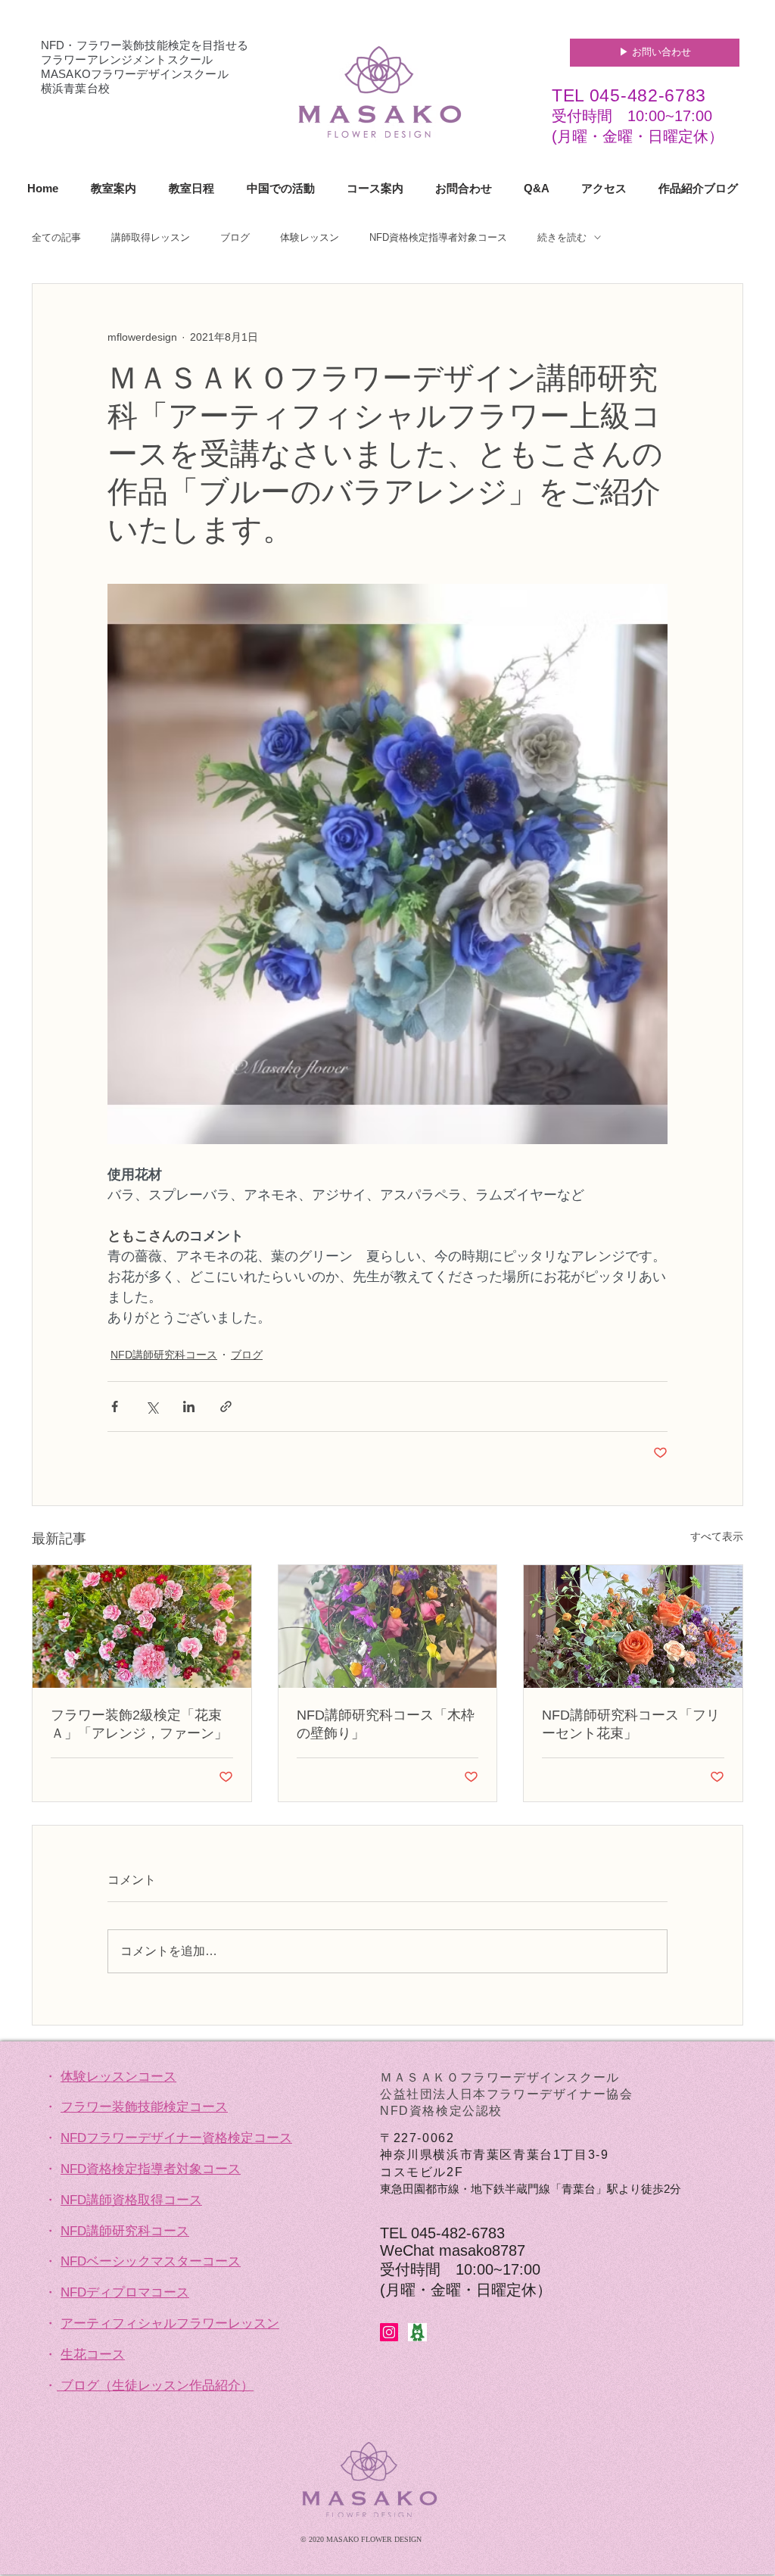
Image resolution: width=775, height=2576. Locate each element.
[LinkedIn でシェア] (189, 1407)
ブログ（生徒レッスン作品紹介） (157, 2386)
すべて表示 (717, 1536)
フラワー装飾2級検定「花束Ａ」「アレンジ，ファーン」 (139, 1724)
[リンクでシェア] (226, 1407)
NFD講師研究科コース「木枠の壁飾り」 (386, 1724)
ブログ (235, 237)
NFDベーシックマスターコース (151, 2261)
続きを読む (562, 237)
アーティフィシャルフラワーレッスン (170, 2323)
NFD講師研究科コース (164, 1355)
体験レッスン (310, 237)
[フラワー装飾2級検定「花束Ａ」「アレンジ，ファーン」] (142, 1626)
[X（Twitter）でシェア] (152, 1407)
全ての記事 (56, 237)
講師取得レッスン (151, 237)
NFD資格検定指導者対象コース (438, 237)
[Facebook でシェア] (115, 1407)
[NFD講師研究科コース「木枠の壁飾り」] (388, 1626)
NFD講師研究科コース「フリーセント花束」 (631, 1724)
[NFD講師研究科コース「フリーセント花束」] (633, 1626)
